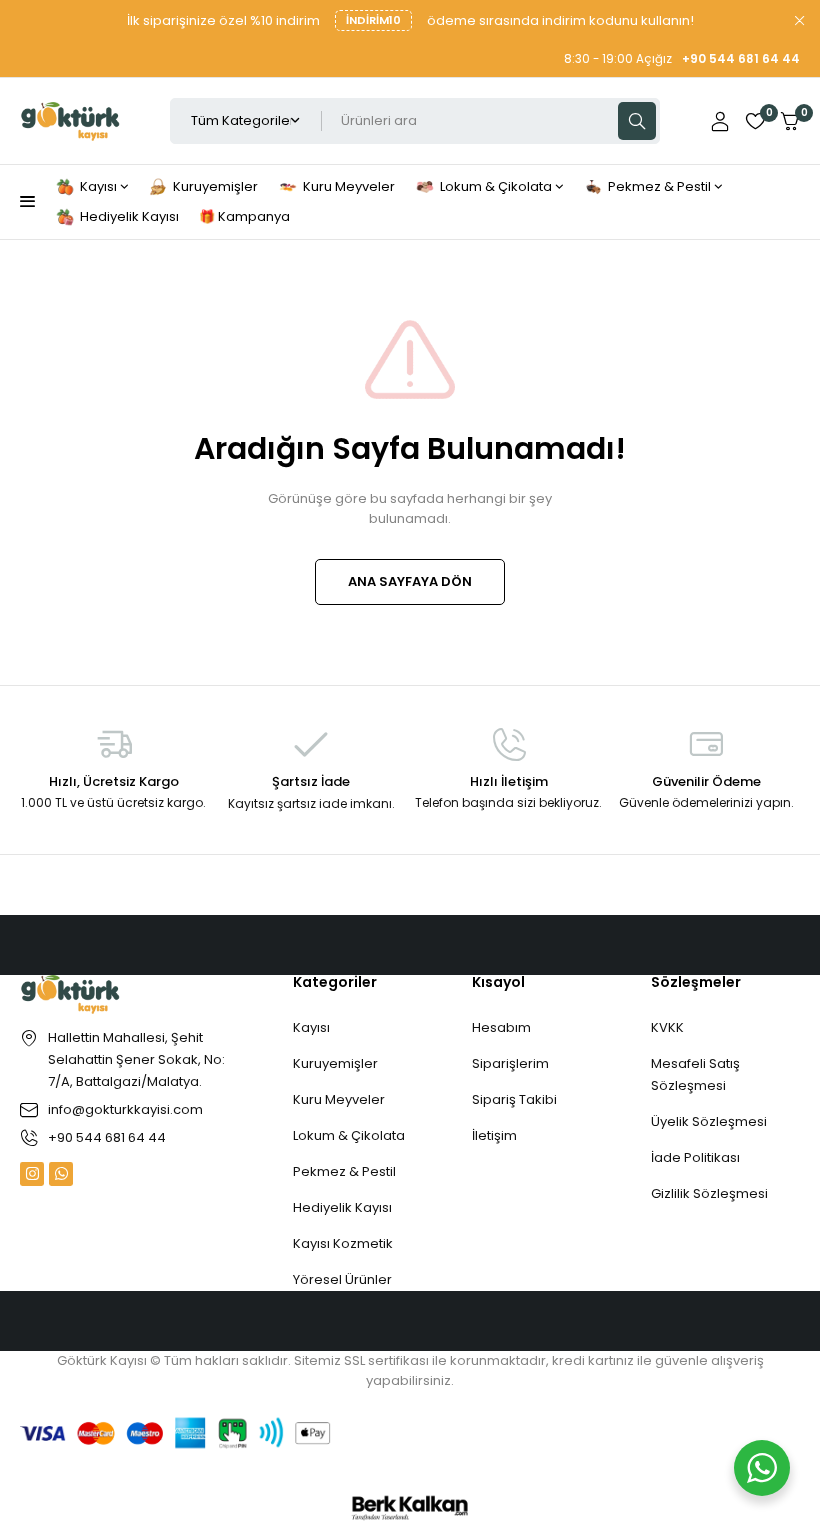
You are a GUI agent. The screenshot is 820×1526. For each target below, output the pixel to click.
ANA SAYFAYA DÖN (410, 581)
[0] (790, 121)
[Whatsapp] (61, 1174)
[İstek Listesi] (755, 121)
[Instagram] (32, 1174)
